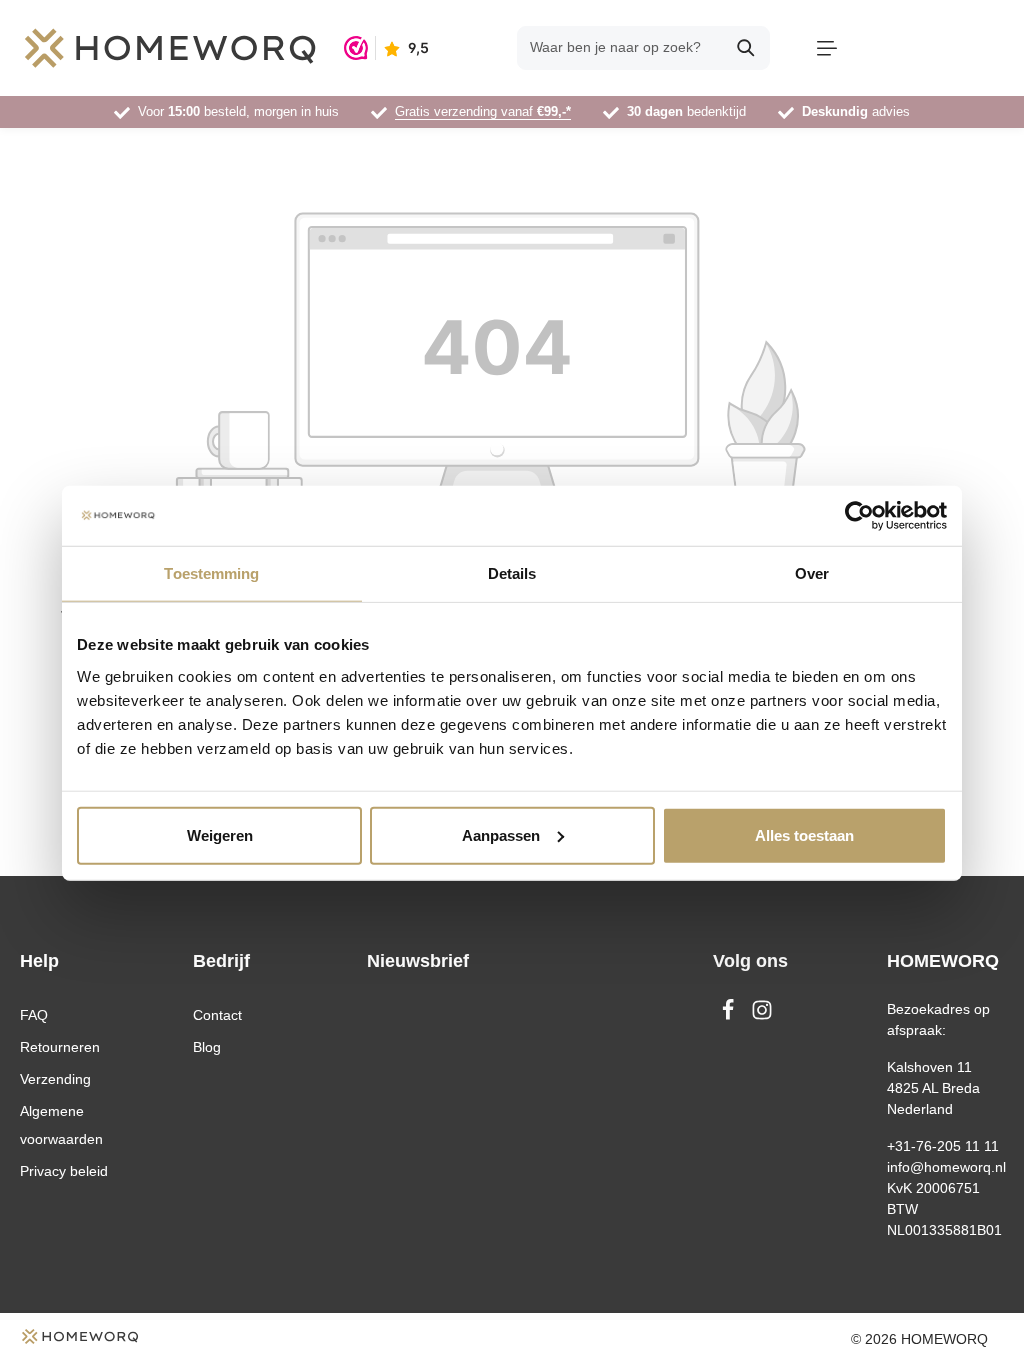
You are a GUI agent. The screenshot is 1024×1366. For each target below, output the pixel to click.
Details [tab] (512, 573)
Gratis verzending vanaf (483, 111)
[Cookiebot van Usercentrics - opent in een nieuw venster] (859, 516)
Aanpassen (501, 834)
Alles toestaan (804, 834)
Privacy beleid (64, 1171)
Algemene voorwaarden (61, 1125)
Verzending (55, 1079)
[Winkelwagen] (935, 48)
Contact (217, 1015)
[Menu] (826, 48)
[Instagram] (762, 1016)
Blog (207, 1047)
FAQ (34, 1015)
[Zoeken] (746, 48)
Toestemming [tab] (211, 573)
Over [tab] (812, 573)
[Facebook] (730, 1016)
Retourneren (60, 1047)
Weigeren (220, 834)
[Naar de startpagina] (170, 48)
